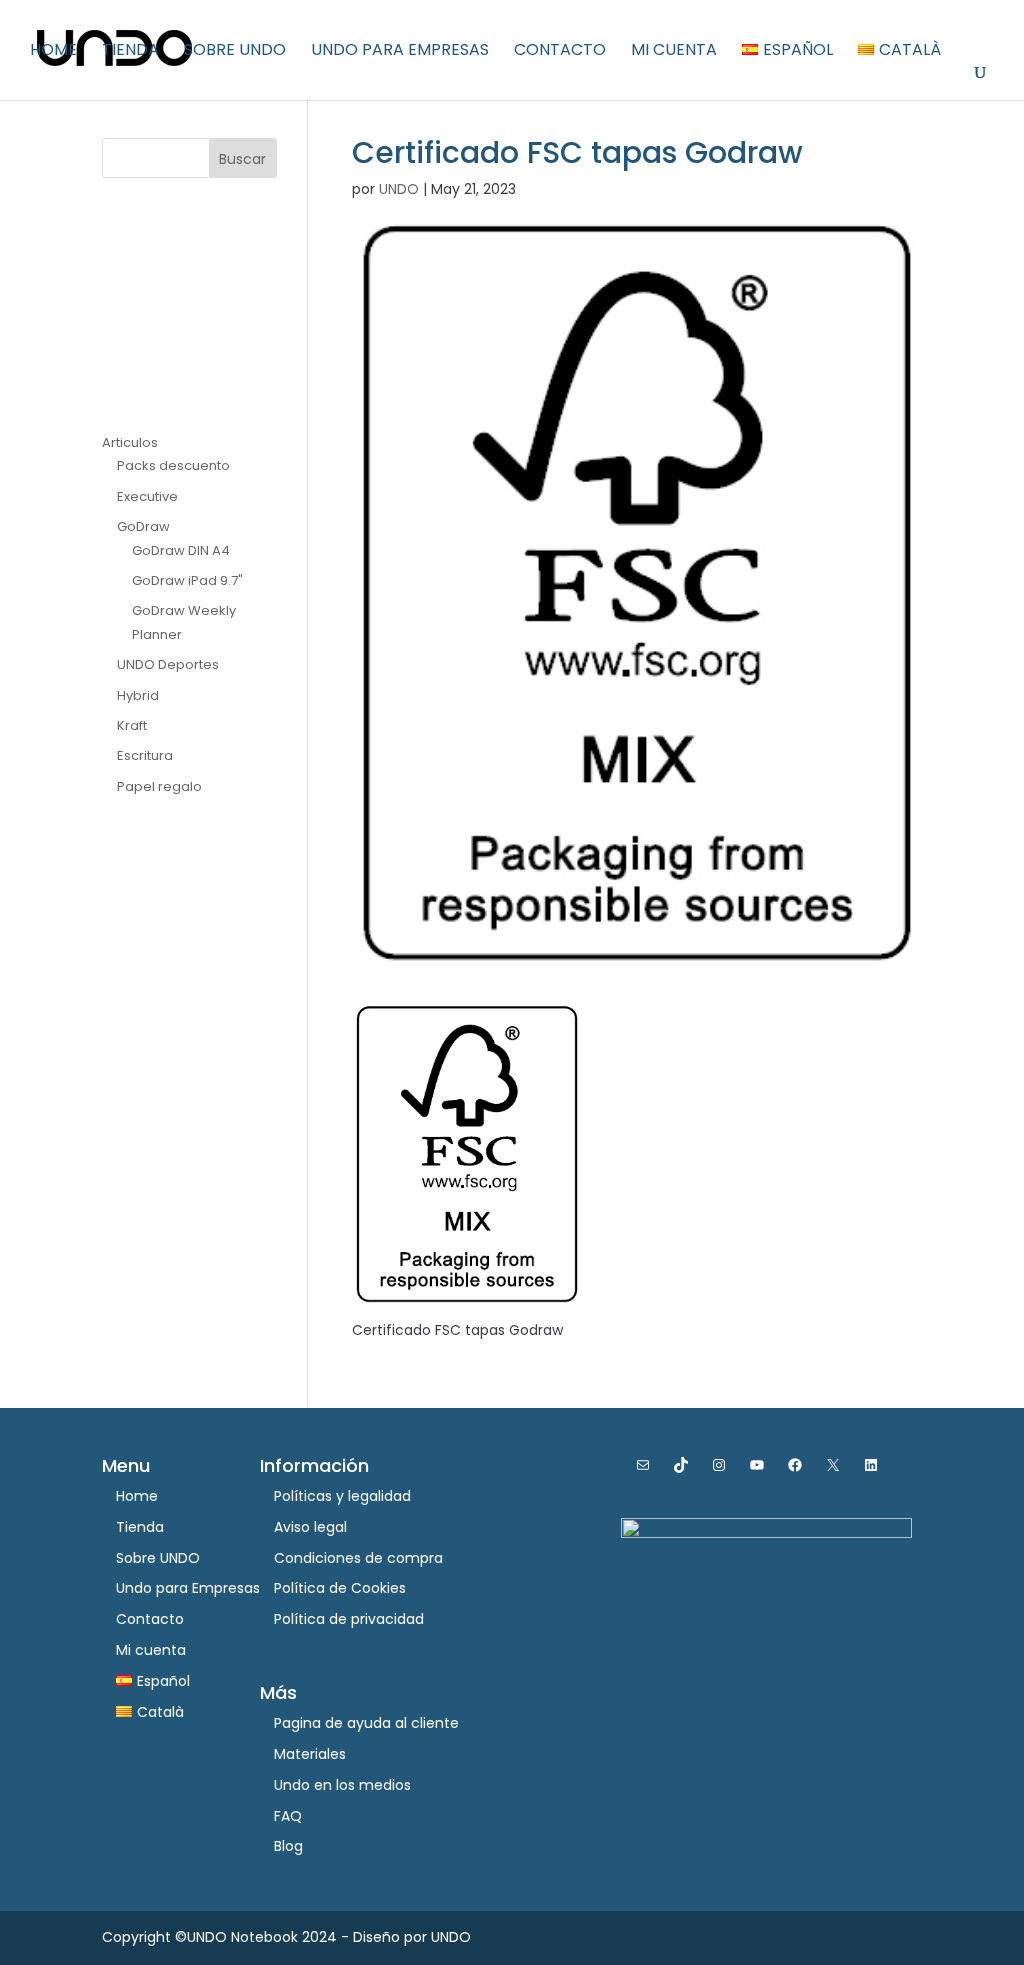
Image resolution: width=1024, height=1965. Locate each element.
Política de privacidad (349, 1619)
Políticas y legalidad (342, 1496)
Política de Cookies (340, 1588)
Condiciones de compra (358, 1558)
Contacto (560, 52)
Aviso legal (310, 1527)
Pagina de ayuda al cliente (366, 1723)
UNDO (399, 189)
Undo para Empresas (400, 52)
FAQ (288, 1816)
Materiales (310, 1754)
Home (53, 52)
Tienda (130, 52)
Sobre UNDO (235, 52)
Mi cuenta (674, 52)
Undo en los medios (342, 1785)
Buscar (242, 159)
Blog (288, 1846)
